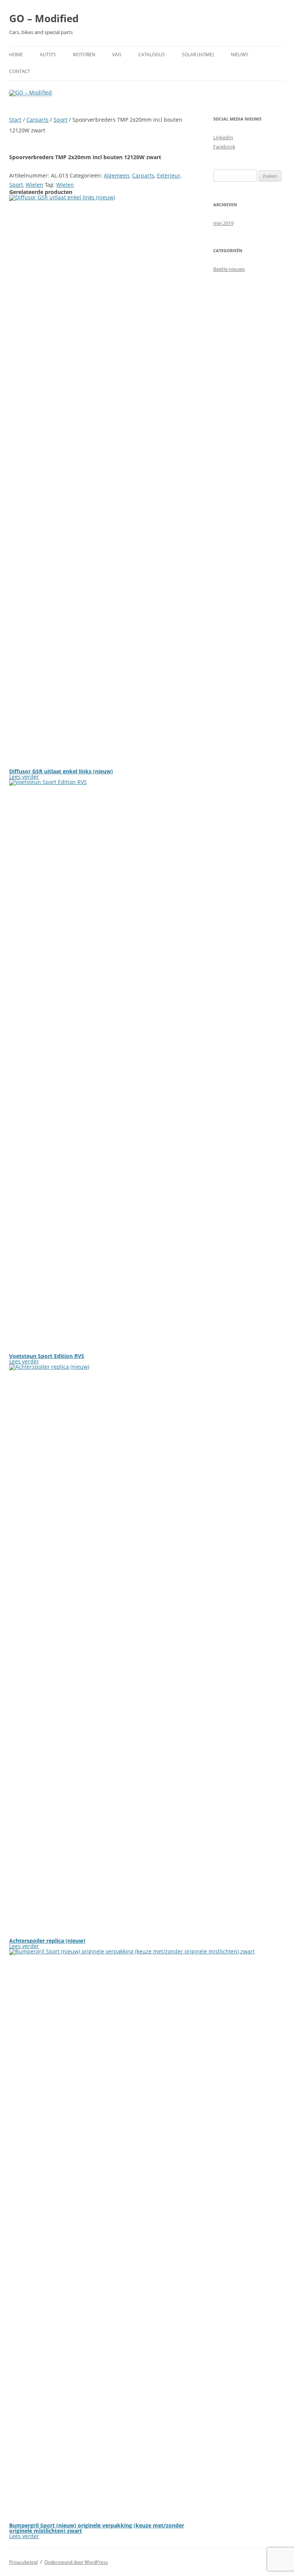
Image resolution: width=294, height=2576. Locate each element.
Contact (20, 71)
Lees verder (24, 777)
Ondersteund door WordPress (76, 2562)
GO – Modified (44, 18)
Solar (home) (198, 55)
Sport (60, 120)
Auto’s (48, 55)
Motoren (84, 55)
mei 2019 (223, 223)
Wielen (34, 185)
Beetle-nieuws (229, 269)
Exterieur (169, 175)
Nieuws (240, 55)
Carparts (38, 120)
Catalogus (152, 55)
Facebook (224, 147)
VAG (117, 55)
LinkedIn (223, 137)
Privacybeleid (23, 2562)
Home (16, 55)
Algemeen (117, 175)
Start (15, 120)
